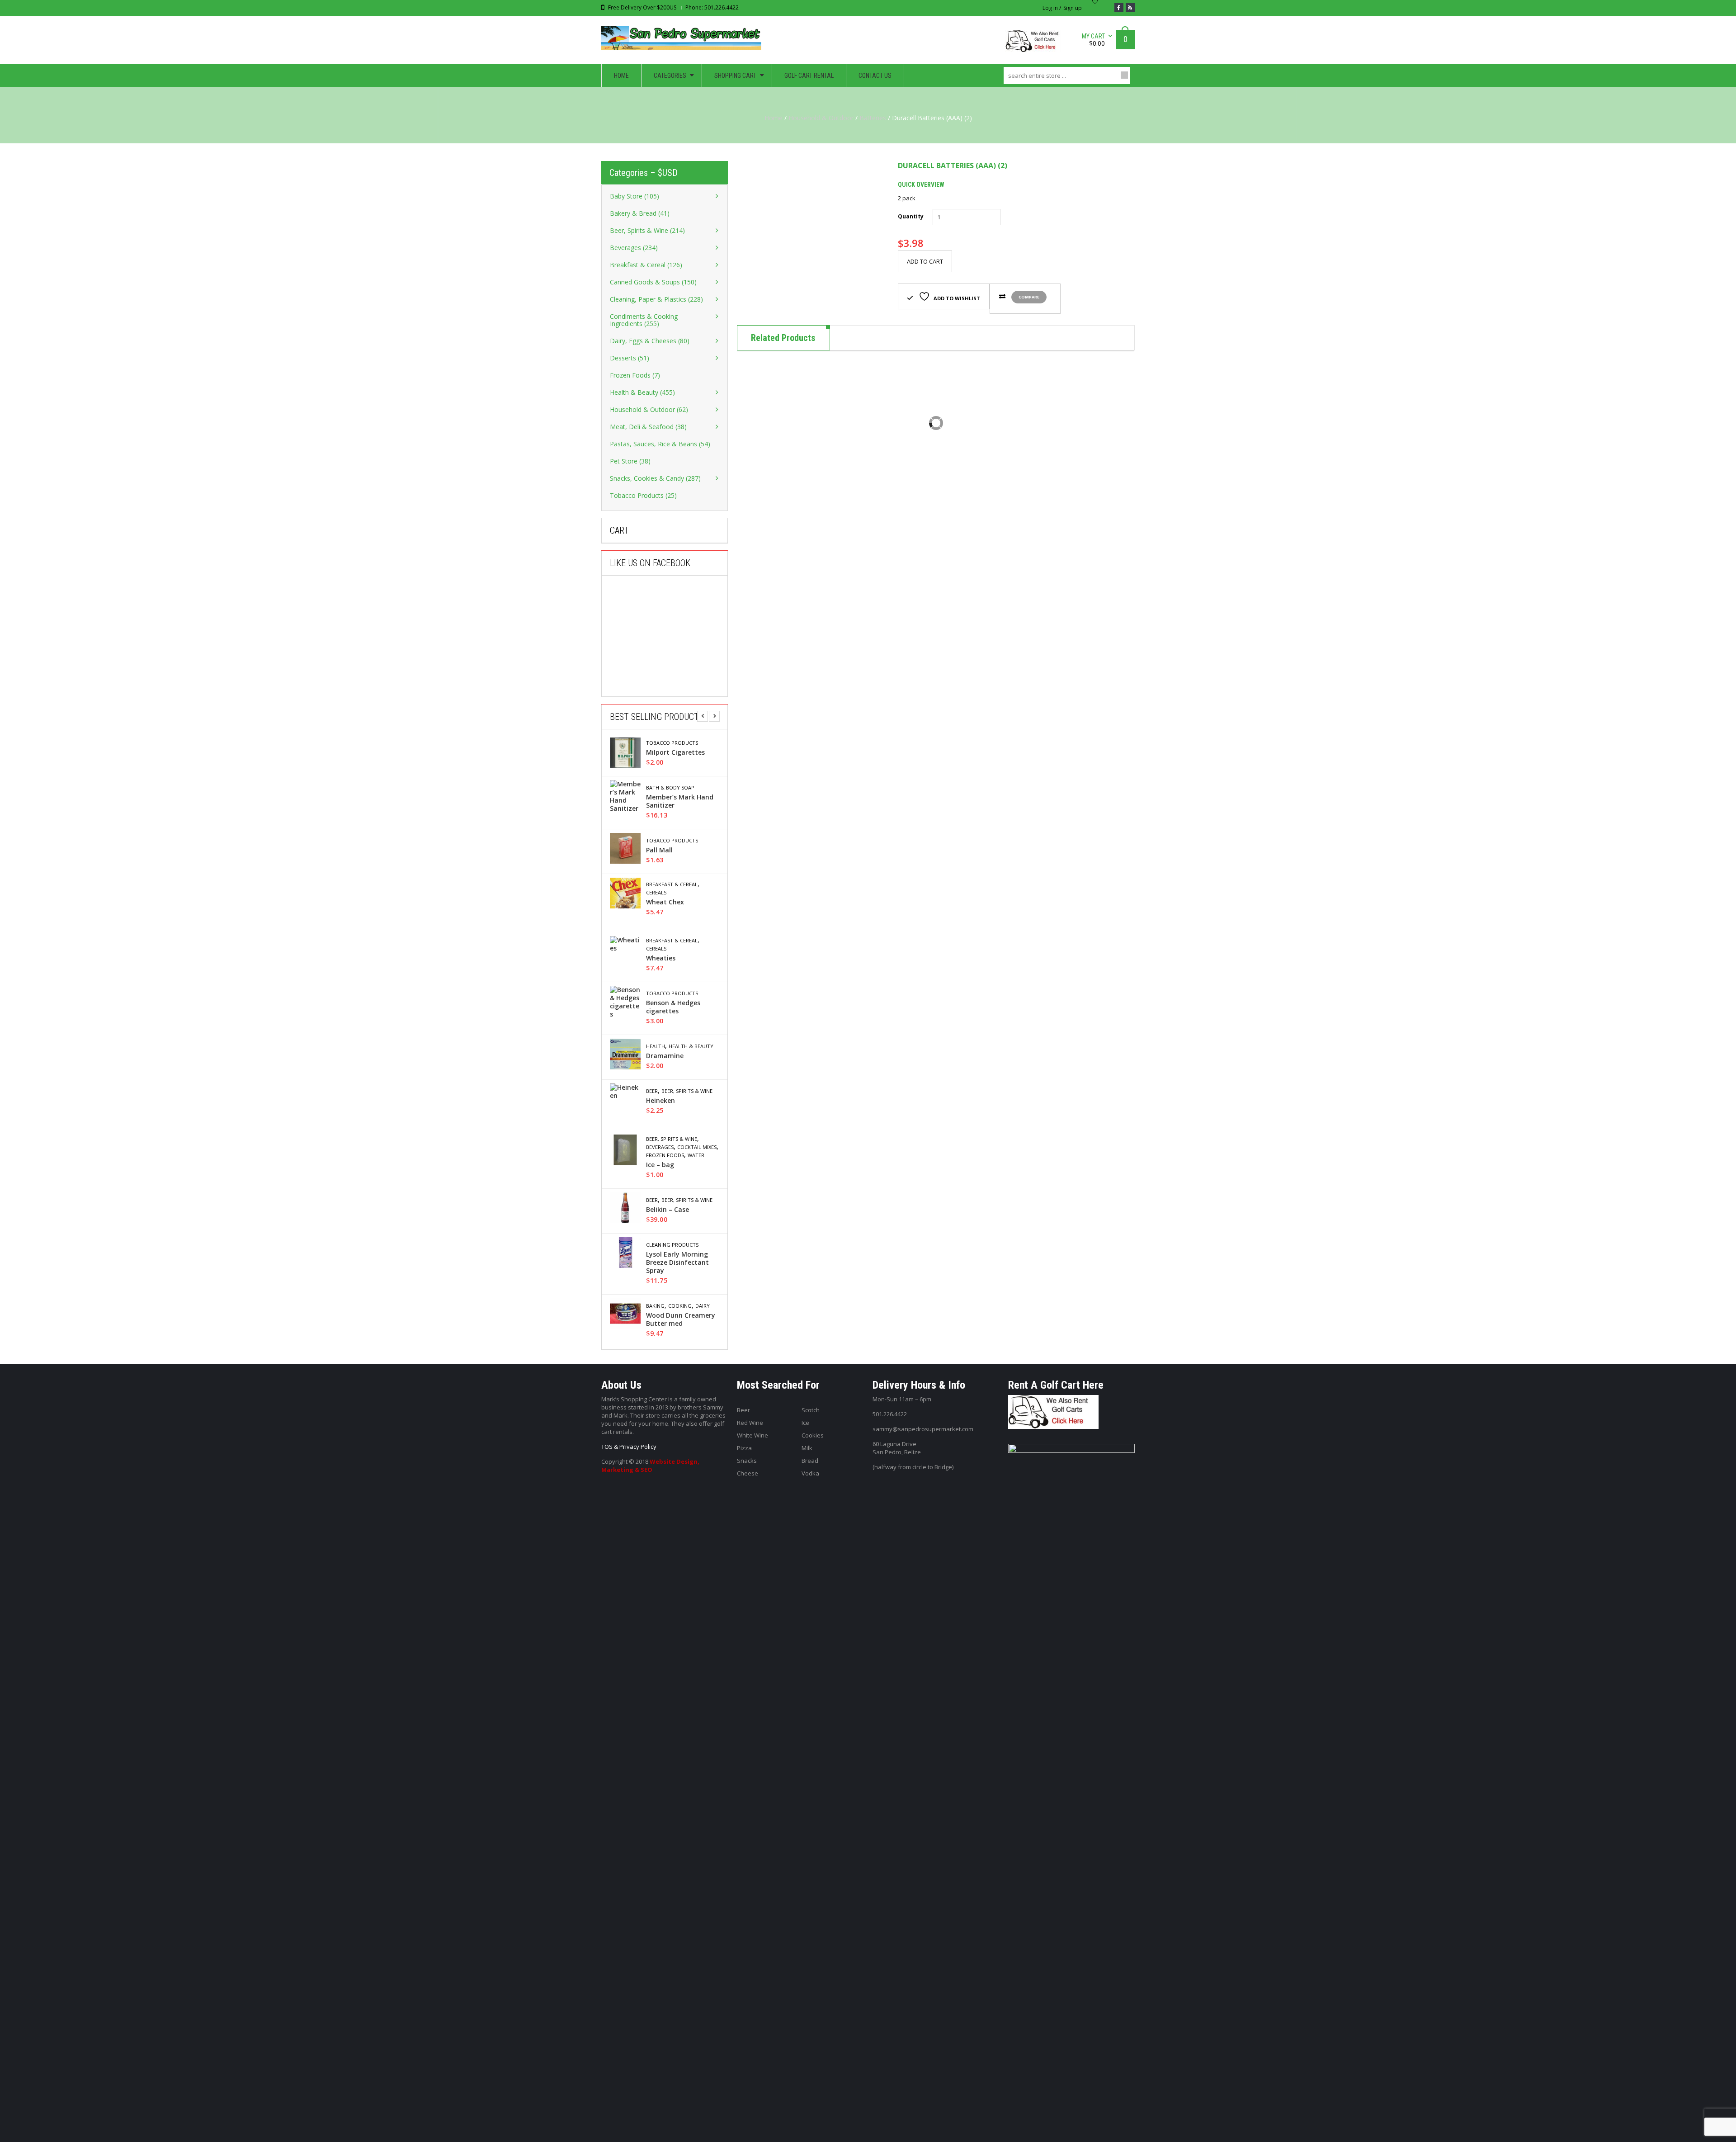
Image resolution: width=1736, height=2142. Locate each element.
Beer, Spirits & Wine (687, 1091)
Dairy (703, 1306)
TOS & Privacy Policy (629, 1447)
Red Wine (750, 1423)
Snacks (747, 1461)
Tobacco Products (672, 743)
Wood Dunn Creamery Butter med (681, 1319)
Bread (810, 1461)
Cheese (748, 1473)
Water (696, 1155)
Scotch (811, 1410)
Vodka (810, 1473)
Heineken (660, 1101)
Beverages (660, 1147)
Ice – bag (660, 1165)
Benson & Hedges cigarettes (673, 1007)
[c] (811, 235)
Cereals (656, 893)
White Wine (752, 1435)
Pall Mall (659, 850)
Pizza (744, 1448)
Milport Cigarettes (675, 752)
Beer (652, 1091)
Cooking (680, 1306)
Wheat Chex (665, 902)
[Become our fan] (1119, 8)
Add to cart (925, 261)
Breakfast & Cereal (672, 884)
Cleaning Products (672, 1245)
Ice (805, 1423)
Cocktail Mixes (697, 1147)
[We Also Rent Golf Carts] (1035, 45)
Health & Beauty (691, 1046)
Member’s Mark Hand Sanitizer (680, 801)
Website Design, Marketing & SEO (650, 1466)
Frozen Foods (665, 1155)
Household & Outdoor (821, 118)
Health (656, 1046)
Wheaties (661, 958)
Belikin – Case (668, 1210)
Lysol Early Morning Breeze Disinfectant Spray (677, 1263)
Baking (655, 1306)
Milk (807, 1448)
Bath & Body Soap (670, 788)
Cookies (813, 1435)
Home (774, 118)
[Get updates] (1130, 8)
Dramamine (665, 1056)
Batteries (873, 118)
